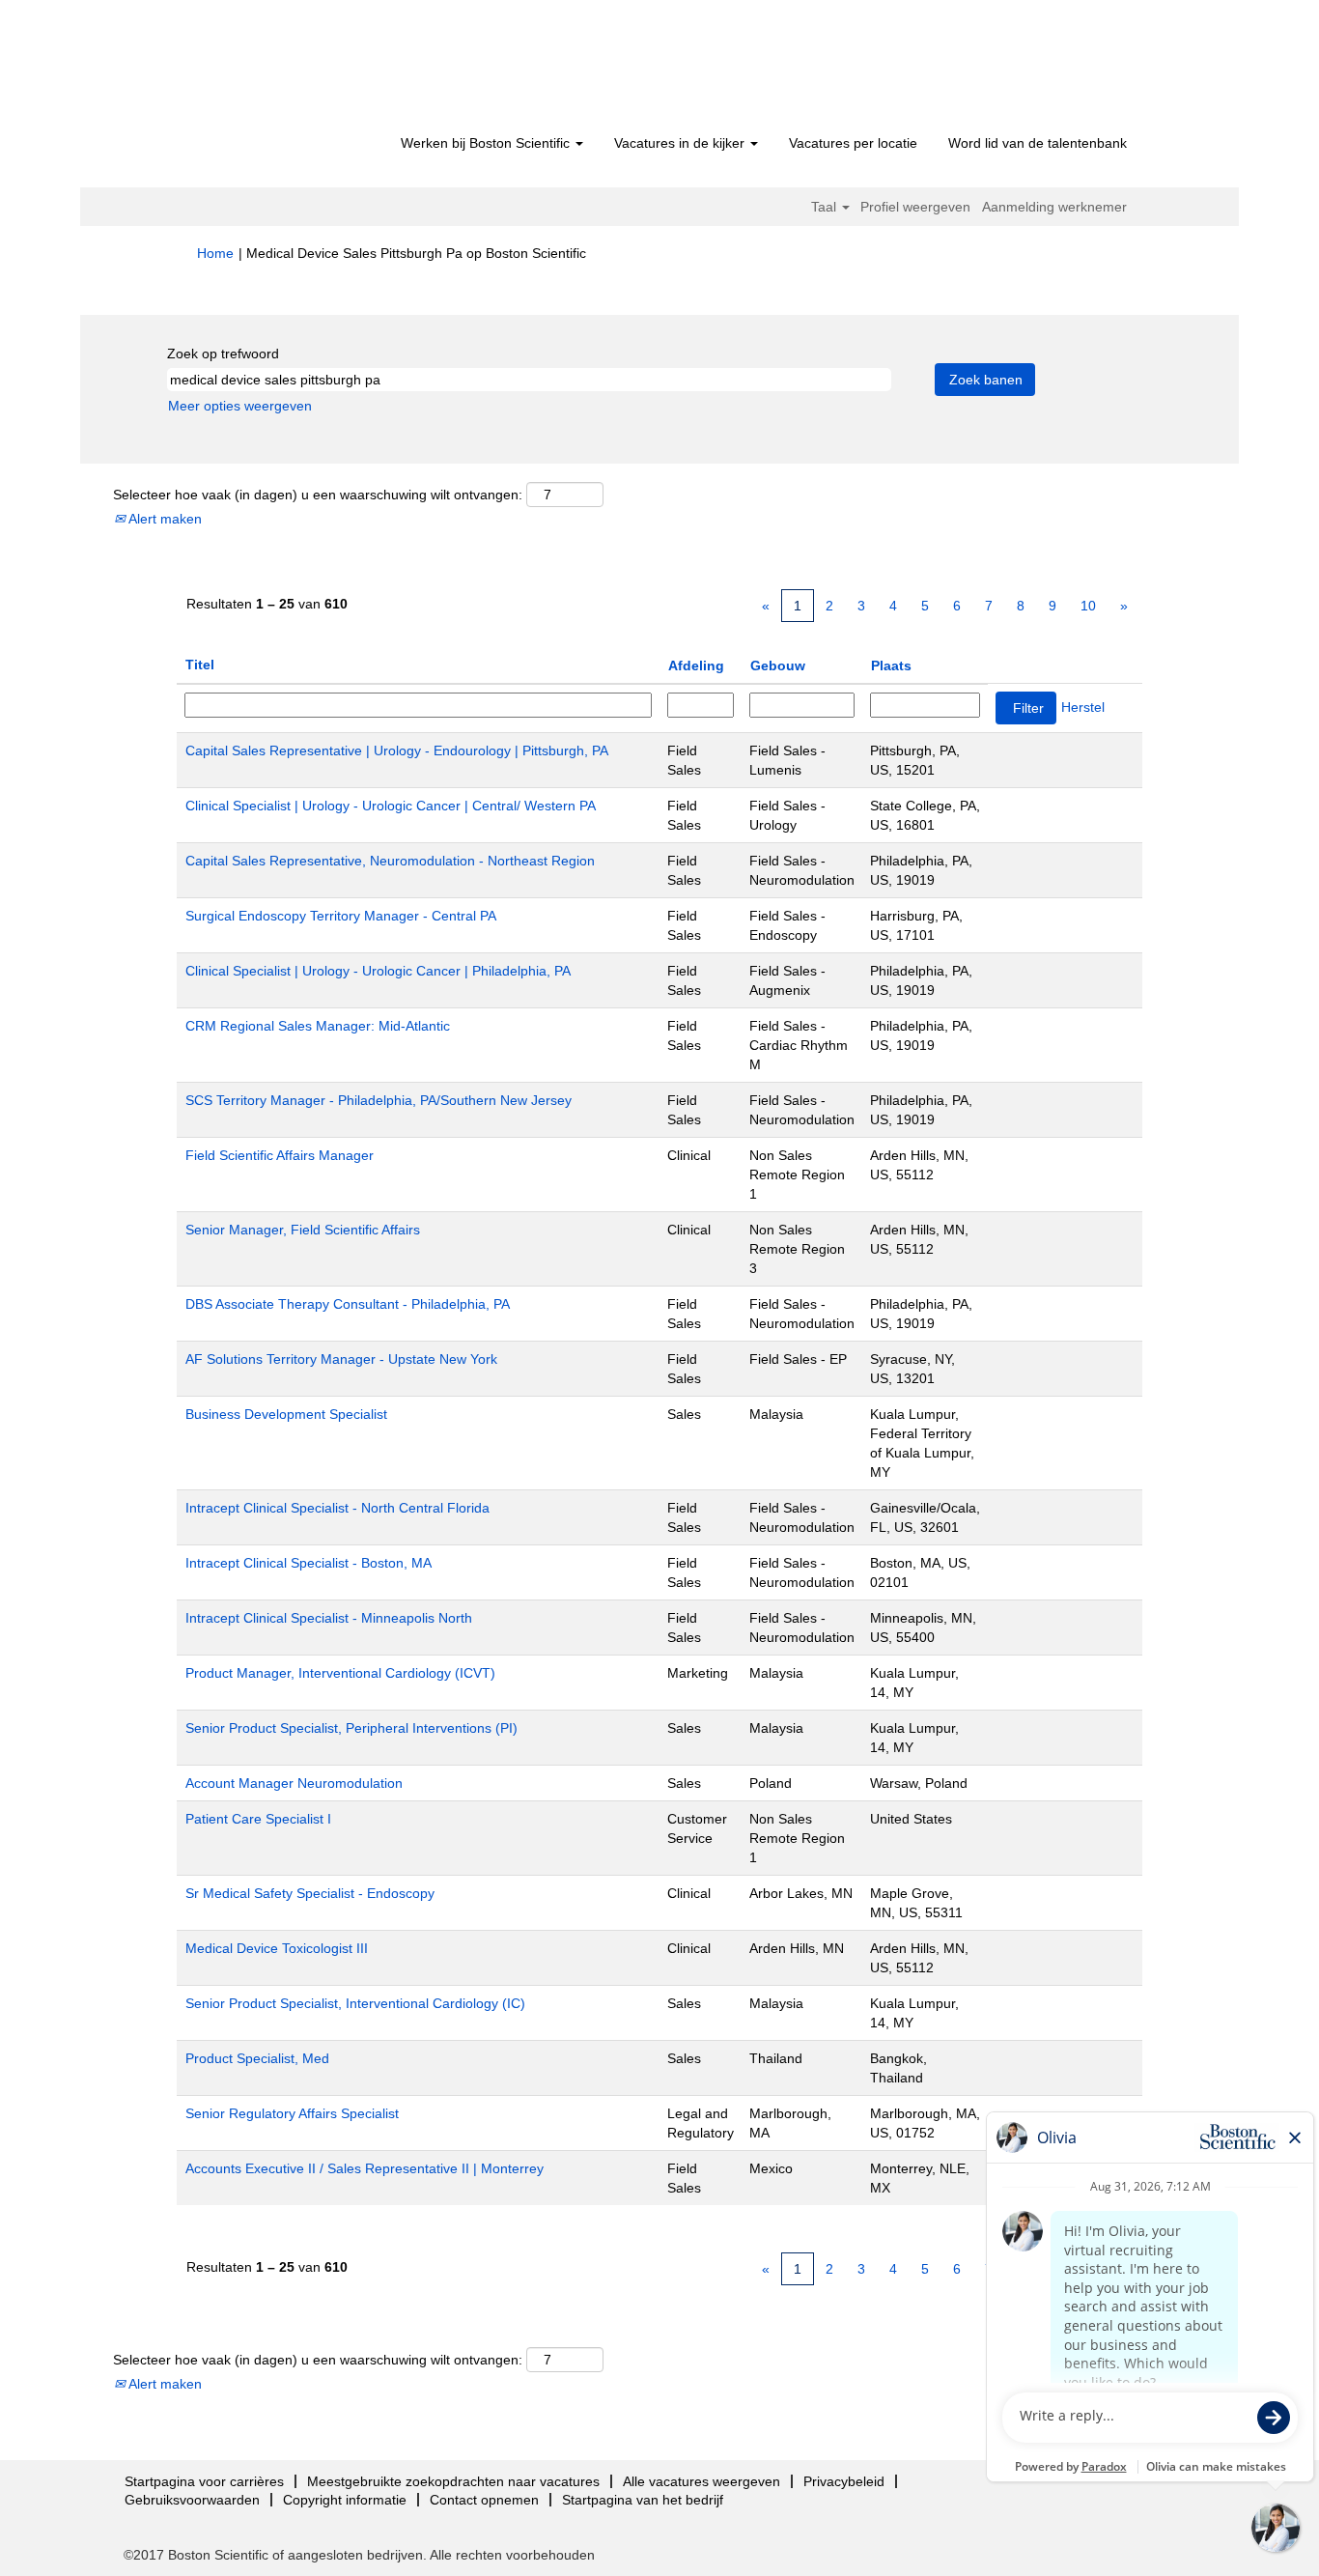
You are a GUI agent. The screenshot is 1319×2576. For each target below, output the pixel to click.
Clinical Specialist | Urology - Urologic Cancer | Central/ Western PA (391, 806)
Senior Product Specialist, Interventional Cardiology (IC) (355, 2003)
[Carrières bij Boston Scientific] (308, 70)
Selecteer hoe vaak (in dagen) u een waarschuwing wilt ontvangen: (318, 495)
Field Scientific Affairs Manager (280, 1155)
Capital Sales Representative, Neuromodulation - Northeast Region (390, 861)
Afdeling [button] (696, 665)
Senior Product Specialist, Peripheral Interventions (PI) (351, 1728)
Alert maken (164, 519)
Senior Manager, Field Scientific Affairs (303, 1230)
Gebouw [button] (778, 665)
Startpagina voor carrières (204, 2481)
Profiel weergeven (915, 207)
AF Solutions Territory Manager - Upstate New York (341, 1359)
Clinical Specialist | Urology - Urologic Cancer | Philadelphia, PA (378, 971)
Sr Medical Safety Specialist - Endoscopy (310, 1893)
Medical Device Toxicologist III (277, 1948)
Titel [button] (200, 665)
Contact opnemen (484, 2500)
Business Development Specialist (286, 1414)
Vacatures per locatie (853, 143)
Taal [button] (826, 207)
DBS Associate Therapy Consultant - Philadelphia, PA (348, 1304)
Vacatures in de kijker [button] (681, 143)
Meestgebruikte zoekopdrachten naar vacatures (453, 2481)
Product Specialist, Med (257, 2058)
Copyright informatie (345, 2500)
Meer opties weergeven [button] (240, 406)
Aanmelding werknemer (1054, 207)
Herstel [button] (1083, 707)
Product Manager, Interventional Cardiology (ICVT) (340, 1673)
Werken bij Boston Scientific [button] (487, 143)
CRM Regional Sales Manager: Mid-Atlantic (318, 1026)
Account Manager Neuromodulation (294, 1783)
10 (1088, 606)
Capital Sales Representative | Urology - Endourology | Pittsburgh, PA (397, 750)
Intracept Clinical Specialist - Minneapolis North (329, 1618)
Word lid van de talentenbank (1038, 143)
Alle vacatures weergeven (702, 2481)
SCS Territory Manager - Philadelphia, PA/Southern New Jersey (379, 1100)
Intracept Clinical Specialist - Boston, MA (309, 1563)
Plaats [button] (891, 665)
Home (215, 253)
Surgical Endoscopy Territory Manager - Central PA (341, 916)
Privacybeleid (844, 2481)
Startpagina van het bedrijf (643, 2500)
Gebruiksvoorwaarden (192, 2500)
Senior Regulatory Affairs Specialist (292, 2113)
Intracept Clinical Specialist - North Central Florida (337, 1508)
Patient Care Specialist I (258, 1819)
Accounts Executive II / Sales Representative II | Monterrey (365, 2168)
